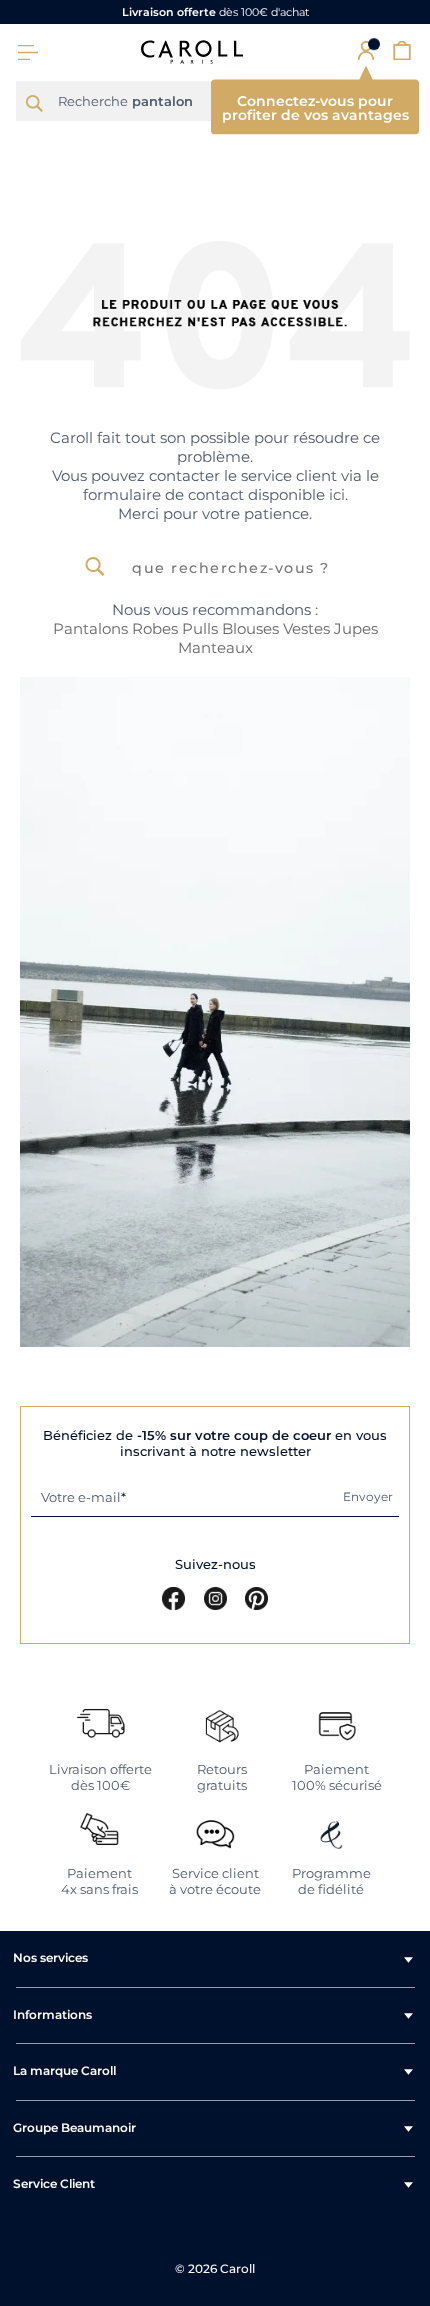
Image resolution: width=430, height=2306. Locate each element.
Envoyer (368, 1496)
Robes (155, 628)
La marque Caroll (64, 2070)
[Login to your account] (366, 50)
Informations (52, 2014)
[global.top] (410, 1927)
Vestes (306, 628)
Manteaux (215, 647)
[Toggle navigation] (28, 52)
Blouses (250, 628)
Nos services (50, 1957)
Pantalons (90, 628)
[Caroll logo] (192, 51)
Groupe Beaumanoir (74, 2127)
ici (337, 494)
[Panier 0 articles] (402, 50)
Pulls (200, 628)
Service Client (54, 2183)
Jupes (356, 628)
